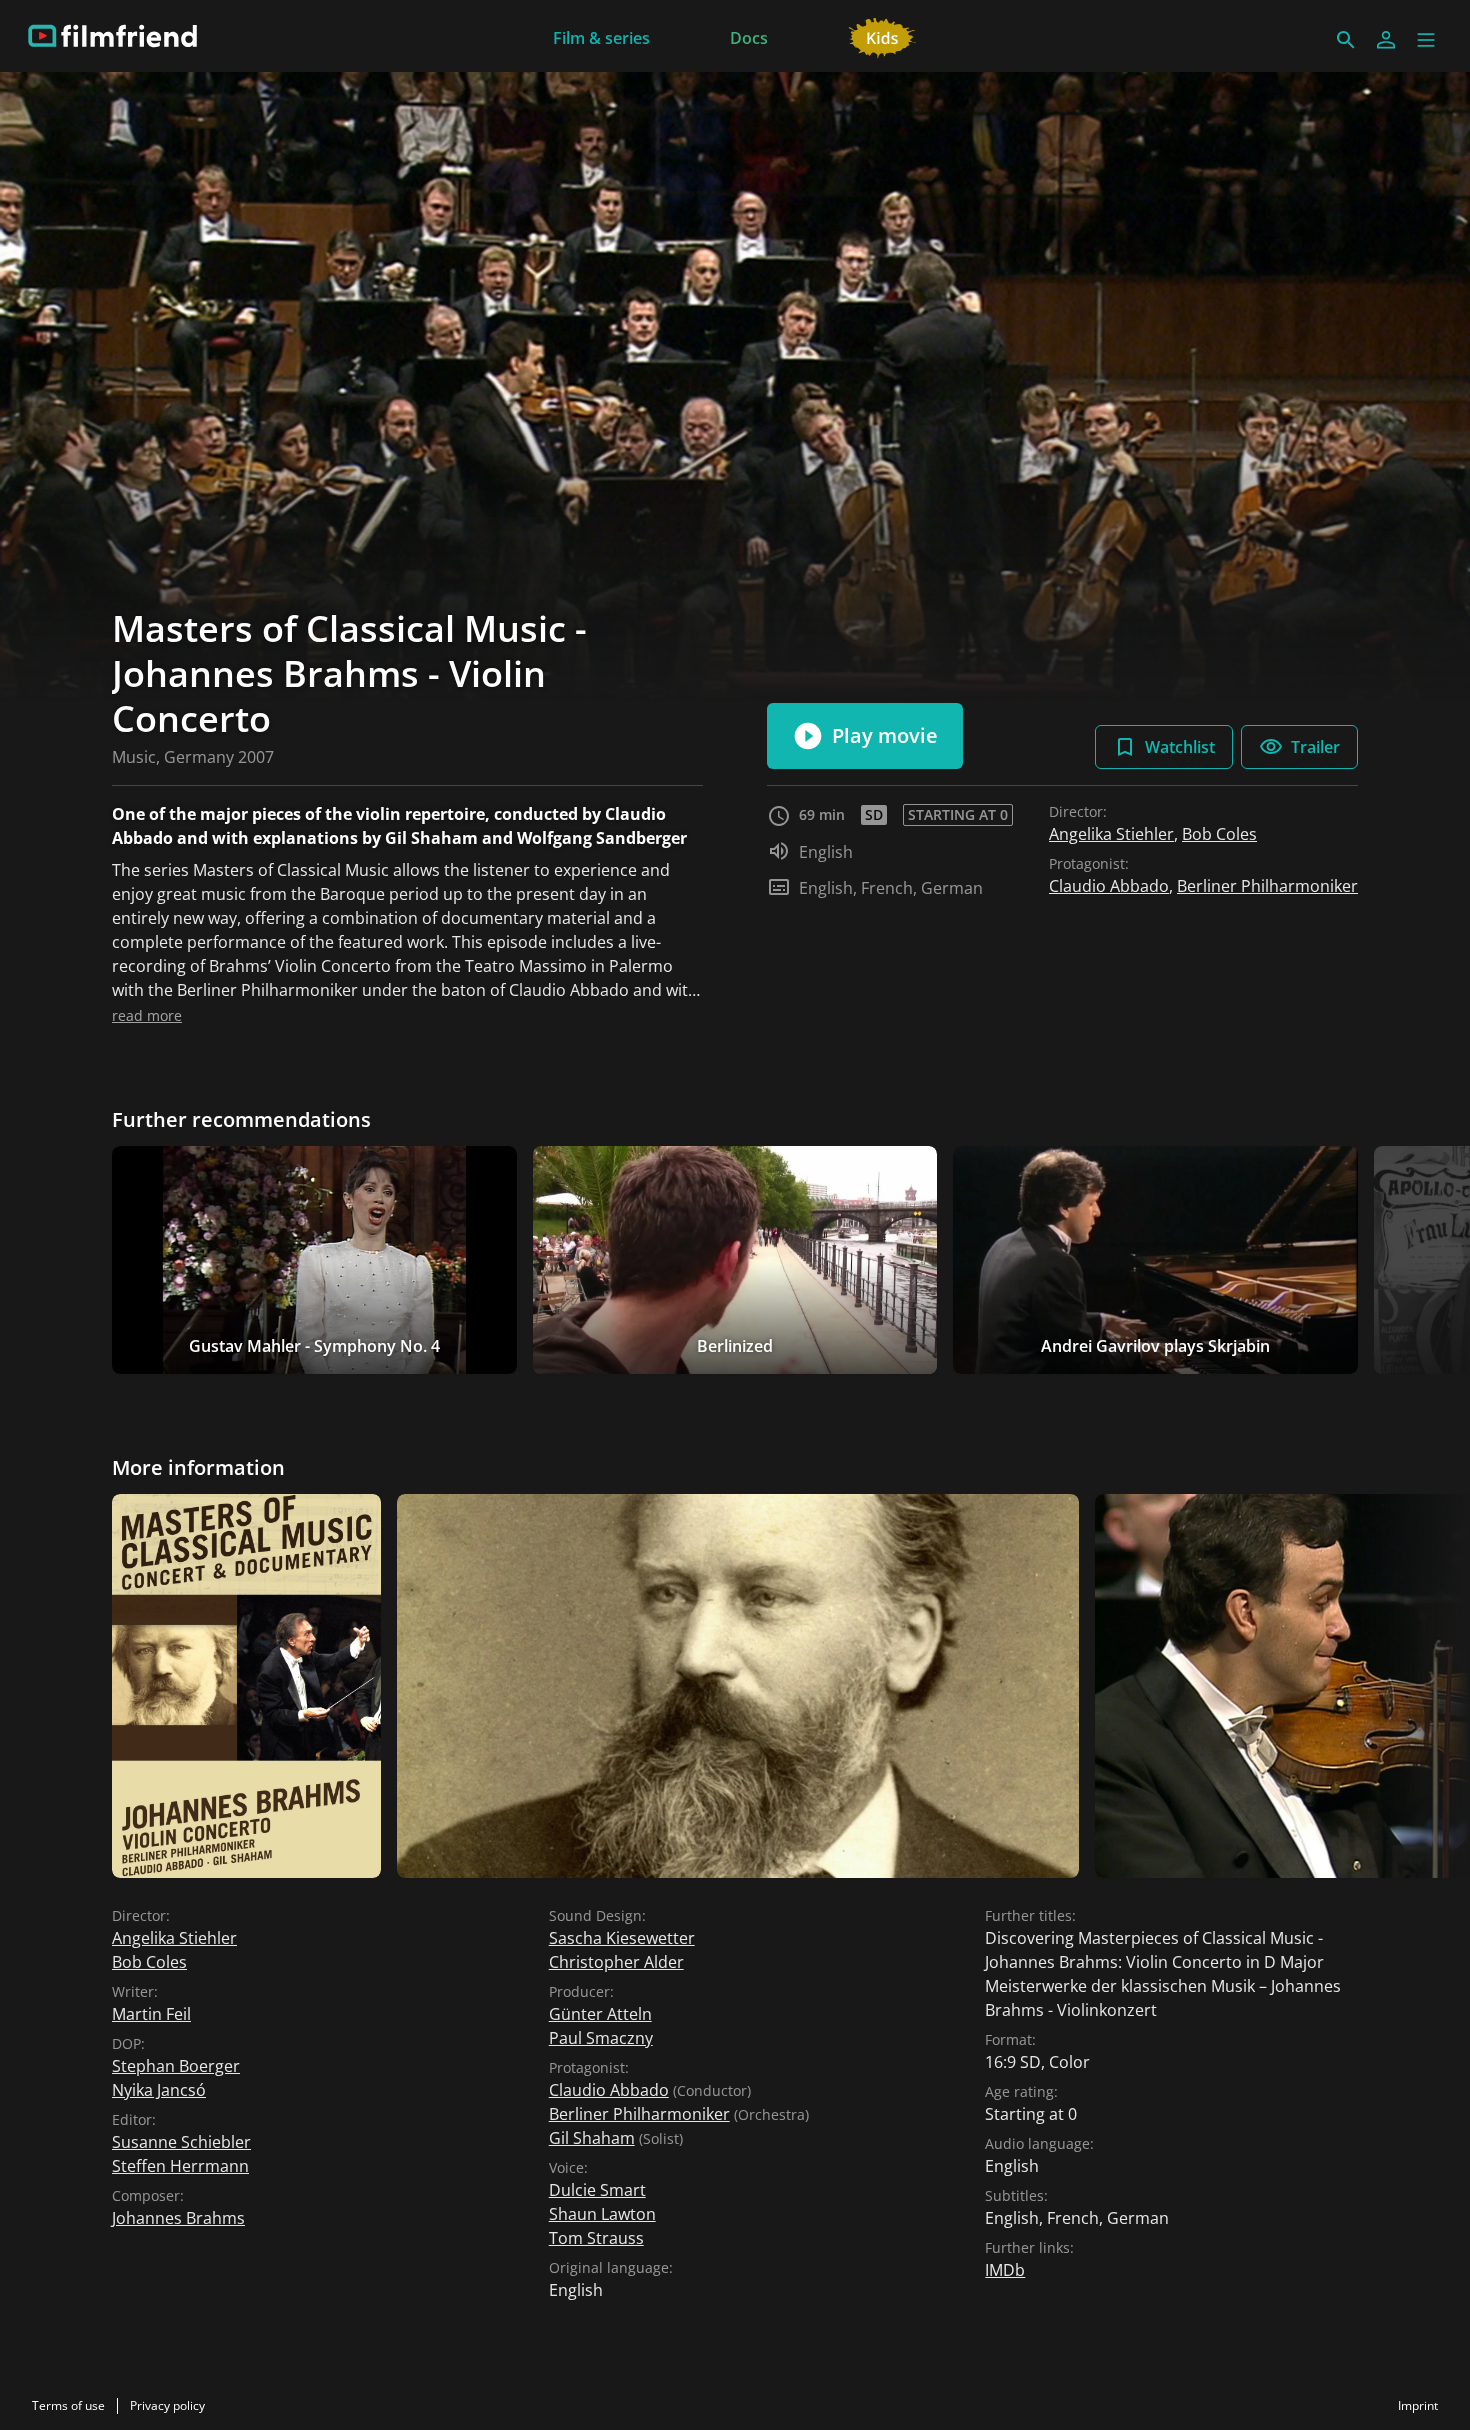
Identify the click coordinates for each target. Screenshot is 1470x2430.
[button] (1426, 40)
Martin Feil (151, 2014)
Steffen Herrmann (180, 2166)
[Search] (1346, 40)
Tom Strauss (596, 2238)
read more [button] (147, 1015)
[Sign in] (1386, 40)
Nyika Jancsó (159, 2090)
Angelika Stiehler (1111, 834)
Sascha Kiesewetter (622, 1938)
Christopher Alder (616, 1962)
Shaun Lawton (602, 2214)
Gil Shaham (592, 2138)
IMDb (1005, 2270)
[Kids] (882, 36)
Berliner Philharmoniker (1267, 886)
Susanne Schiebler (181, 2142)
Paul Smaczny (601, 2038)
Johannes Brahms (178, 2218)
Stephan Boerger (176, 2066)
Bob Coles (1219, 834)
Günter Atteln (600, 2014)
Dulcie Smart (597, 2190)
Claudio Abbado (1109, 886)
